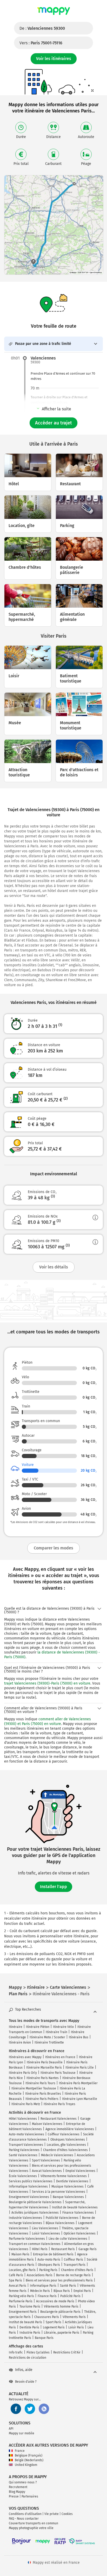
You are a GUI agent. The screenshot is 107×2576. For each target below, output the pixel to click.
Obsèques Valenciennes (68, 2140)
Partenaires (30, 2496)
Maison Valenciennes (47, 2124)
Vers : (41, 43)
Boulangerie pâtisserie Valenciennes (35, 2202)
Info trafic (16, 2352)
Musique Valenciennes (68, 2186)
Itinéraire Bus (79, 2037)
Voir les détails (54, 1267)
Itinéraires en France (60, 2057)
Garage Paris (88, 2249)
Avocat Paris (18, 2286)
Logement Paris (54, 2327)
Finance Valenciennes (78, 2213)
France (20, 2451)
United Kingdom (26, 2465)
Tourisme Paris (30, 2307)
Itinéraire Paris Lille (80, 2068)
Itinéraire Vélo (63, 2027)
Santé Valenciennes (23, 2155)
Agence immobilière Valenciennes (70, 2129)
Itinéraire (16, 2027)
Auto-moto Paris (49, 2260)
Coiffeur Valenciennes (64, 2134)
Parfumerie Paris (21, 2301)
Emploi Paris (82, 2291)
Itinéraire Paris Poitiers (42, 2099)
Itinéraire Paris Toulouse (58, 2073)
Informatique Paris (43, 2286)
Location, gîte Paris (22, 2270)
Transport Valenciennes (26, 2145)
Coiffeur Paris (73, 2260)
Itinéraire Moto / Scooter (47, 2037)
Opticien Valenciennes (80, 2233)
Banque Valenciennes (68, 2197)
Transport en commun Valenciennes (35, 2244)
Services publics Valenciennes (31, 2181)
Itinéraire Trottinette (49, 2042)
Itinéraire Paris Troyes (59, 2104)
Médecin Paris (40, 2291)
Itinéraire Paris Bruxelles (43, 2094)
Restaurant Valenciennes (59, 2119)
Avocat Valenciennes (47, 2171)
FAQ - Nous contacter (24, 2519)
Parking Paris (48, 2270)
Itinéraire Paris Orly (23, 2073)
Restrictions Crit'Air (67, 2352)
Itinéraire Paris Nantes (43, 2078)
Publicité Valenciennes (62, 2218)
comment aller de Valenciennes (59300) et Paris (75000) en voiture (48, 1721)
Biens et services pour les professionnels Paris (59, 2280)
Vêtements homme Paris (61, 2307)
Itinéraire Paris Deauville (45, 2062)
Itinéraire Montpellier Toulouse (34, 2088)
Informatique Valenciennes (28, 2186)
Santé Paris (68, 2286)
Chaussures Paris (47, 2317)
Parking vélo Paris (21, 2296)
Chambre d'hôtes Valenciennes (65, 2150)
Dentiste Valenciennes (72, 2181)
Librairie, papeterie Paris (62, 2333)
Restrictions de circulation (28, 2358)
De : (42, 28)
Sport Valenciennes (46, 2160)
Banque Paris (44, 2338)
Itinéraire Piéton (38, 2027)
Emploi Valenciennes (80, 2171)
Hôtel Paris (40, 2249)
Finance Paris (47, 2296)
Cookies (67, 2514)
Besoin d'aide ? (26, 2382)
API (11, 2429)
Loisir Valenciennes (46, 2233)
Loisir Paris (76, 2327)
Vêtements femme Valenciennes (64, 2176)
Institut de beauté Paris (25, 2322)
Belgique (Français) (29, 2455)
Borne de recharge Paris (73, 2275)
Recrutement (18, 2487)
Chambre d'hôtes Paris (77, 2270)
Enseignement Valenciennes (29, 2197)
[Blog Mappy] (44, 2409)
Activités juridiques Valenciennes (35, 2213)
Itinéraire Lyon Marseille (80, 2099)
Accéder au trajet (53, 423)
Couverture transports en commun (34, 2523)
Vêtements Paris (74, 2317)
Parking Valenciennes (24, 2150)
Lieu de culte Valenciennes (68, 2239)
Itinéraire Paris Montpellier (78, 2083)
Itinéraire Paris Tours (40, 2083)
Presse (14, 2496)
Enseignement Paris (23, 2312)
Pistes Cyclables (38, 2352)
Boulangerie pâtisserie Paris (60, 2312)
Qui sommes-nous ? (23, 2482)
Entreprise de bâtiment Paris (53, 2254)
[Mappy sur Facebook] (16, 2409)
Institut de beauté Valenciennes (75, 2207)
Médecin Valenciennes (57, 2155)
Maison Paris (20, 2254)
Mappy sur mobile (22, 2433)
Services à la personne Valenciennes (59, 2192)
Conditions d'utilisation (25, 2514)
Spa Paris (15, 2280)
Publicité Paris (70, 2296)
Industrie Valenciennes (25, 2218)
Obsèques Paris (49, 2265)
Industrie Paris (30, 2333)
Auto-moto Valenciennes (26, 2134)
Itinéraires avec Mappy (25, 2057)
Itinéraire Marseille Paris (44, 2068)
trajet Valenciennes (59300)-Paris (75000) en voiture (47, 1683)
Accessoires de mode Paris (55, 2301)
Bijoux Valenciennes (60, 2223)
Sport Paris (53, 2322)
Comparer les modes (53, 1548)
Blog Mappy (17, 2492)
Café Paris (16, 2275)
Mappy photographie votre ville (31, 2528)
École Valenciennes (23, 2176)
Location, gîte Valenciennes (66, 2145)
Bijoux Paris (62, 2291)
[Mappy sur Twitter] (30, 2409)
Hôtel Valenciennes (23, 2119)
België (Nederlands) (29, 2460)
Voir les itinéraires (54, 59)
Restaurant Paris (63, 2249)
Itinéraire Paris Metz (26, 2104)
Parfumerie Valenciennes (27, 2239)
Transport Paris (75, 2265)
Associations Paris (40, 2275)
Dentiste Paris (29, 2327)
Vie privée (52, 2514)
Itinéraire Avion (20, 2042)
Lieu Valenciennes (45, 2228)
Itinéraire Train (56, 2032)
